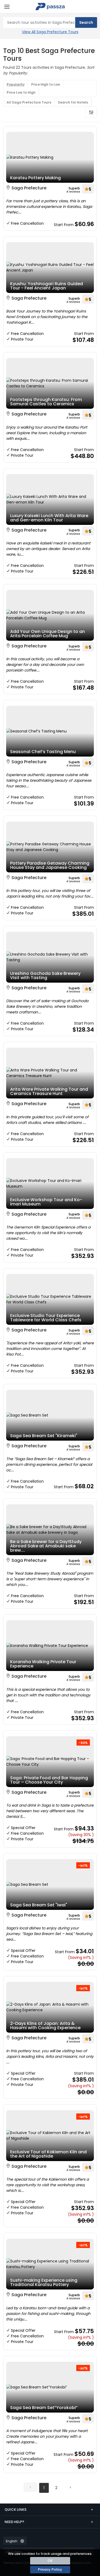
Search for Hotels (73, 102)
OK (50, 2561)
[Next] (70, 2487)
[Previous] (30, 2487)
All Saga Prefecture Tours (29, 102)
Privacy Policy (50, 2569)
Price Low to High (21, 92)
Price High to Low (46, 84)
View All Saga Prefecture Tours (50, 32)
